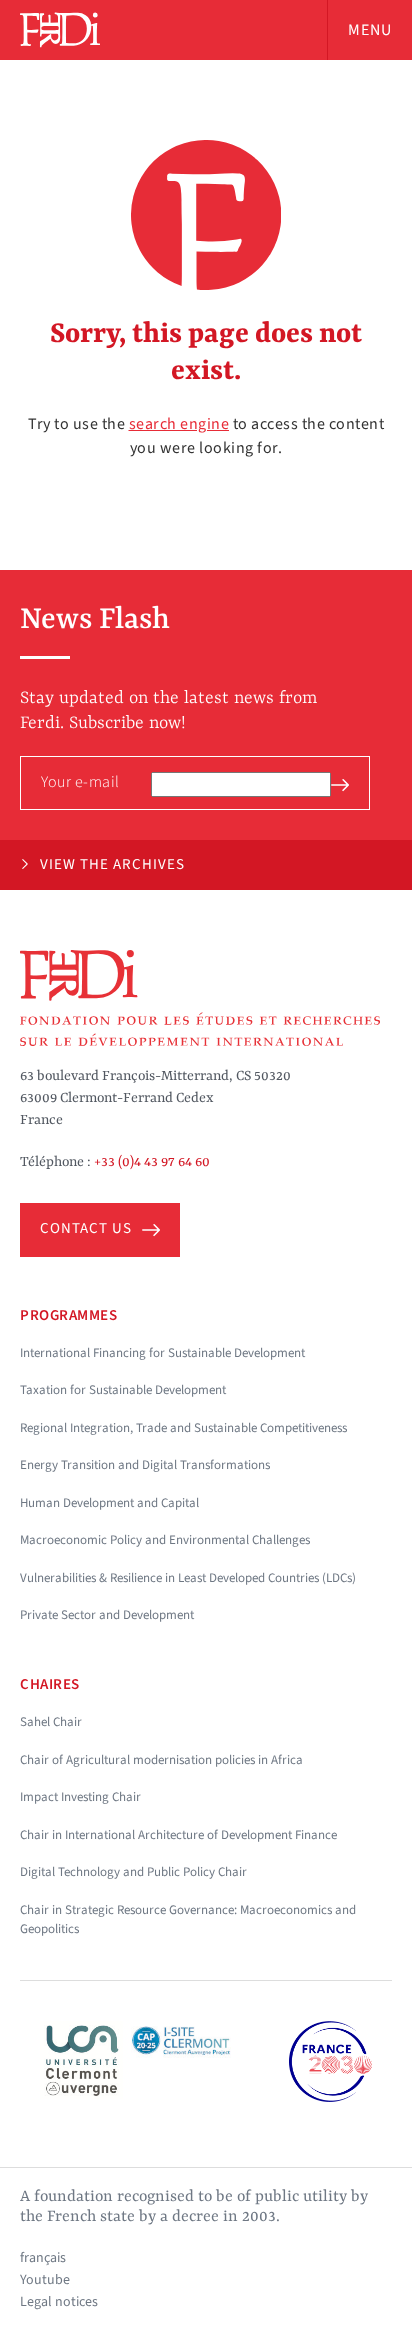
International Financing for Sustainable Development (162, 1353)
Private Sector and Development (107, 1615)
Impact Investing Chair (80, 1797)
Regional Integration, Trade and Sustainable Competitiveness (183, 1428)
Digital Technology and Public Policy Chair (133, 1872)
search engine (179, 424)
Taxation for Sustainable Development (123, 1390)
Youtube (45, 2280)
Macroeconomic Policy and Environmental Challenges (165, 1540)
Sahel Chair (51, 1722)
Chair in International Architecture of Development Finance (178, 1835)
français (43, 2258)
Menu (370, 30)
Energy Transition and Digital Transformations (145, 1465)
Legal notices (59, 2302)
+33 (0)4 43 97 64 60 (152, 1162)
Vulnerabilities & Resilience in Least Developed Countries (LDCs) (188, 1578)
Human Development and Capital (109, 1503)
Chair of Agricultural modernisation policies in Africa (161, 1760)
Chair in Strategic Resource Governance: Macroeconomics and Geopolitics (188, 1920)
